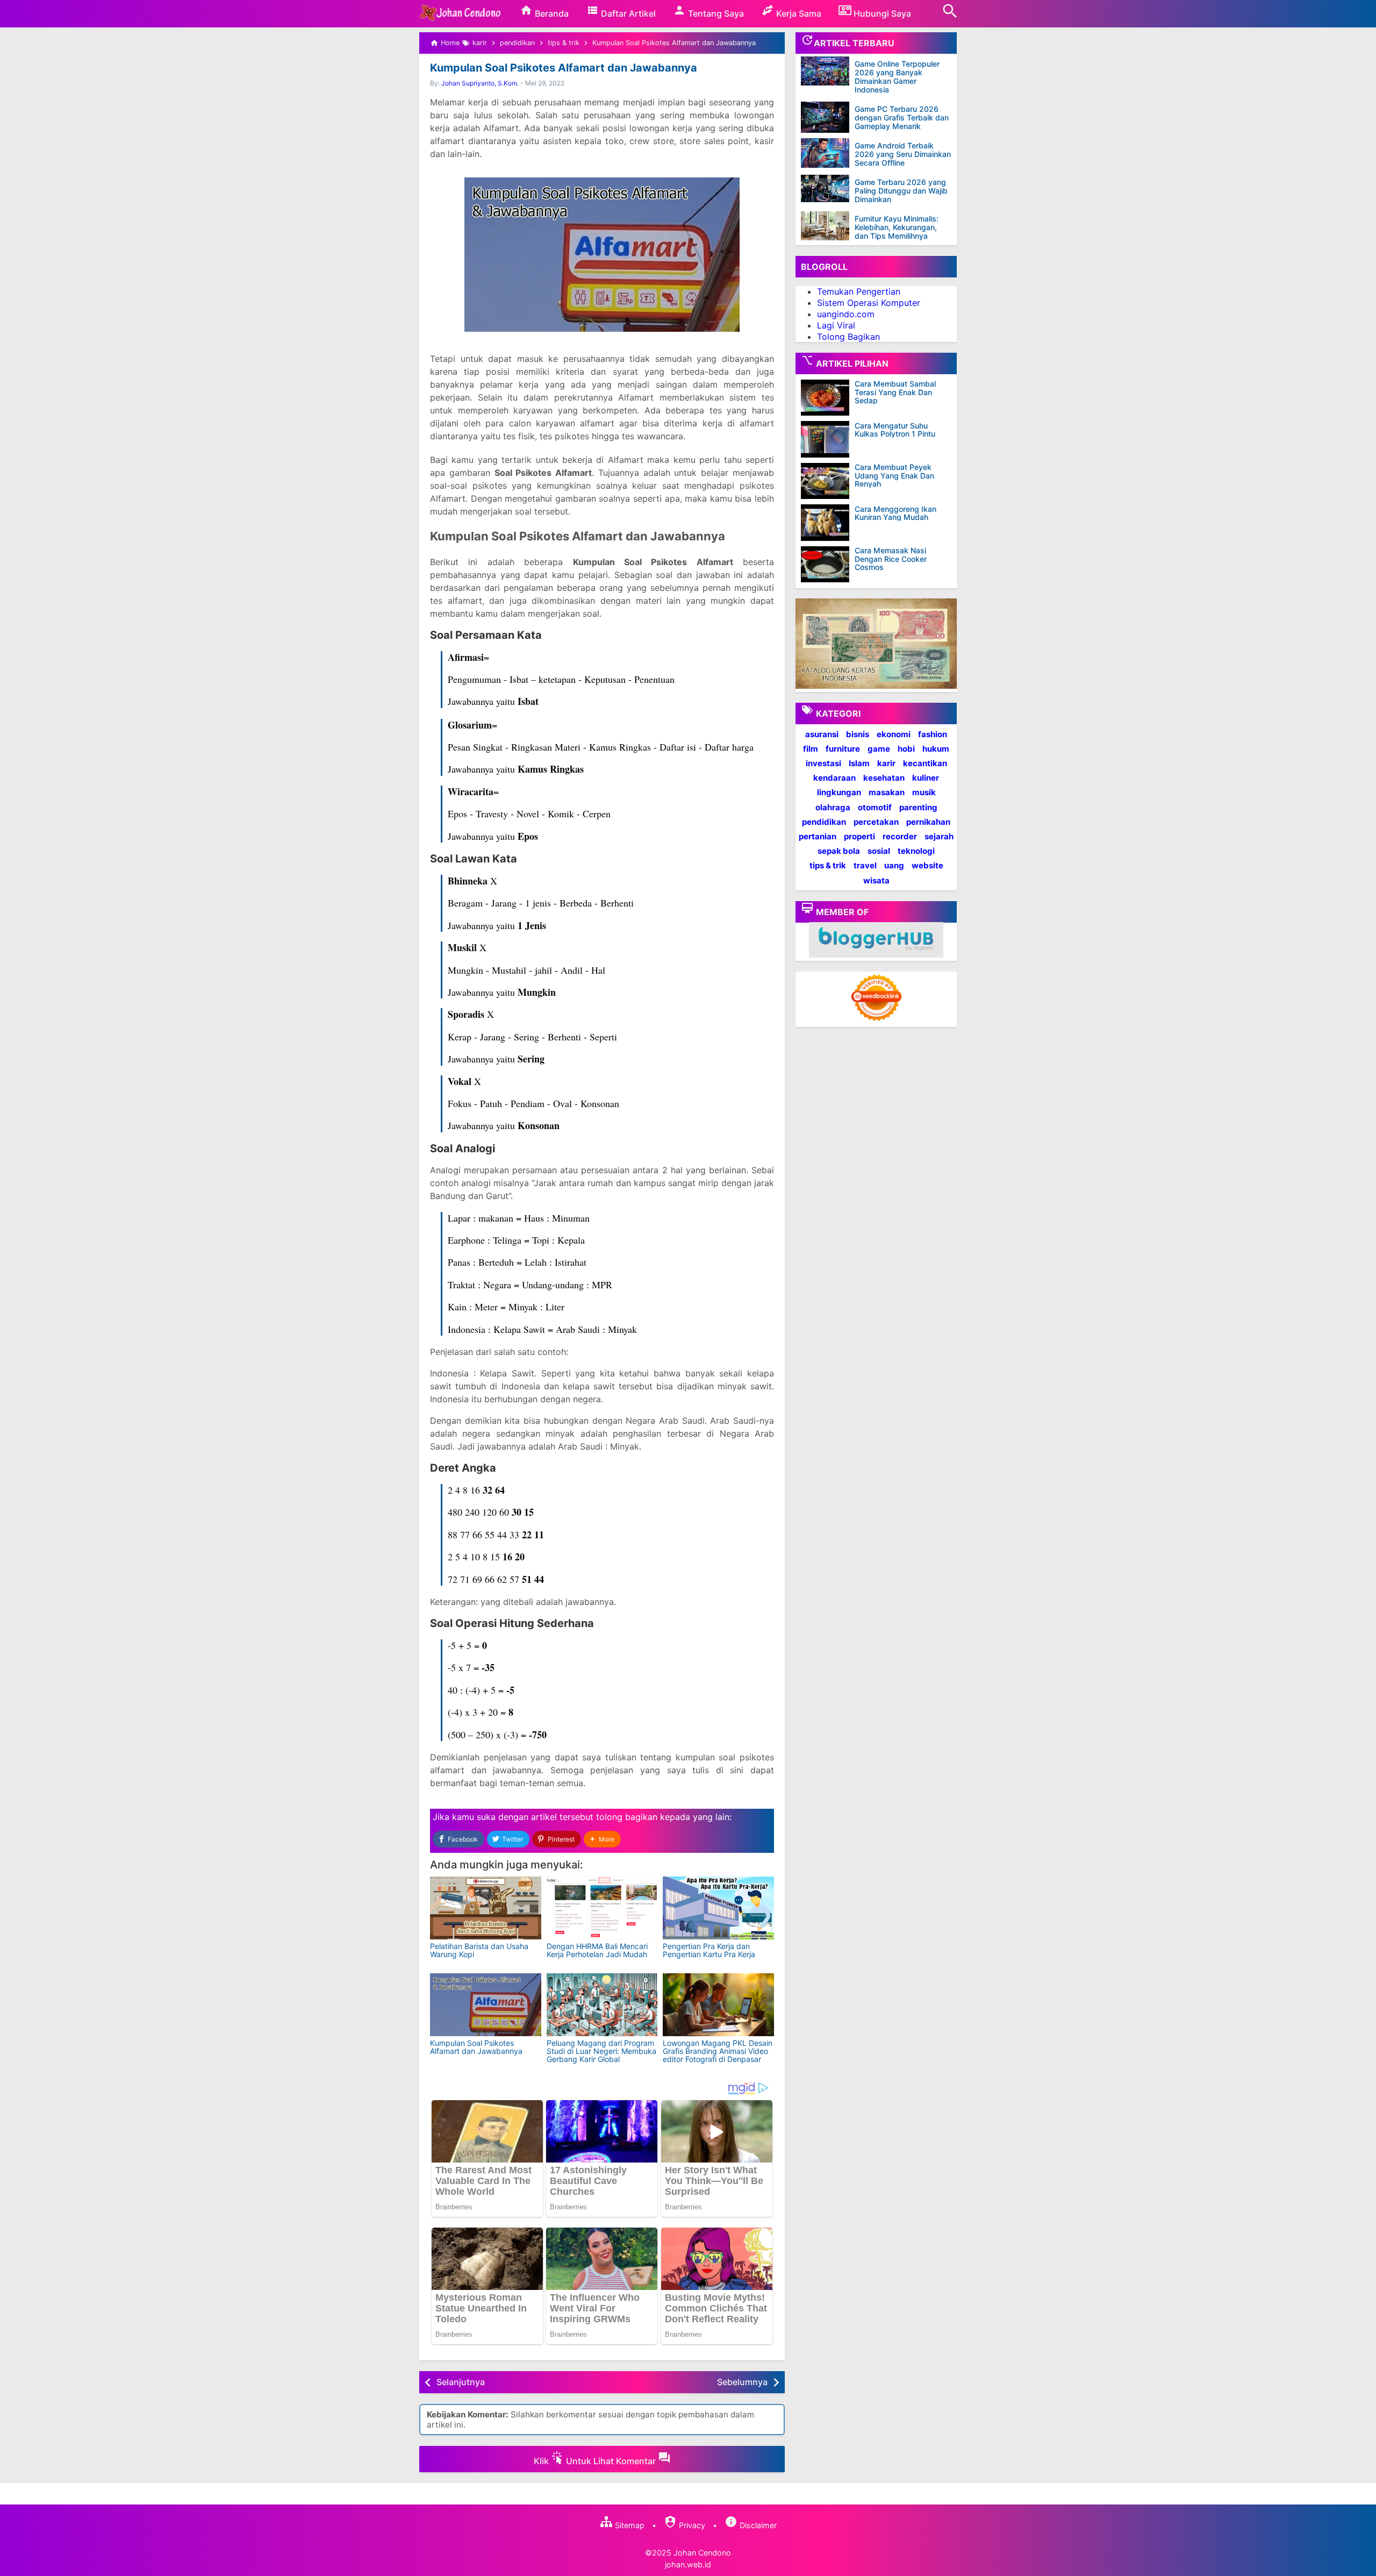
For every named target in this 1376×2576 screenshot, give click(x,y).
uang (894, 865)
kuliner (926, 778)
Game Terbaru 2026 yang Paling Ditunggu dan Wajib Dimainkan (901, 191)
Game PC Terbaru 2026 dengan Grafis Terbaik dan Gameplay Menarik (902, 117)
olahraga (833, 807)
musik (924, 792)
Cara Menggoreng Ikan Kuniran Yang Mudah (895, 513)
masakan (887, 792)
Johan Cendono (702, 2553)
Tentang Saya (715, 13)
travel (865, 865)
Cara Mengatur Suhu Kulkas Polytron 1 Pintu (895, 429)
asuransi (822, 734)
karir (886, 763)
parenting (918, 807)
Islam (859, 763)
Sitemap (629, 2525)
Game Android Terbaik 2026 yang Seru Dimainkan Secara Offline (903, 154)
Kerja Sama (798, 13)
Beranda (551, 13)
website (927, 865)
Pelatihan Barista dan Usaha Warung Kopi (479, 1950)
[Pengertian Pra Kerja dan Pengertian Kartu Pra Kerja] (718, 1908)
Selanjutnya (461, 2382)
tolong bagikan (627, 1817)
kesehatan (884, 778)
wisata (876, 880)
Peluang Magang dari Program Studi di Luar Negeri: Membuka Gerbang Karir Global (601, 2051)
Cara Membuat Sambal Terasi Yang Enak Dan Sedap (895, 392)
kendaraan (834, 778)
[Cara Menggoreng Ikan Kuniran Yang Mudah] (828, 523)
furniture (843, 748)
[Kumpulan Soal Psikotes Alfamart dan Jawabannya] (486, 2005)
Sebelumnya (742, 2382)
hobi (906, 748)
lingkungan (839, 792)
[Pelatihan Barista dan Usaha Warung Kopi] (486, 1908)
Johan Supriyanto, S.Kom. (480, 83)
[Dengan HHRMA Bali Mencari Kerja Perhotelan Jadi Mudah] (602, 1908)
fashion (933, 734)
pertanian (818, 836)
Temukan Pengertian (859, 291)
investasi (823, 763)
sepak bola (839, 851)
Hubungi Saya (881, 13)
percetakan (876, 821)
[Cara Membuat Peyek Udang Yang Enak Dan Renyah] (828, 481)
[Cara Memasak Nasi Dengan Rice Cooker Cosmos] (828, 565)
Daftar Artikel (627, 13)
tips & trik (828, 865)
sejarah (939, 836)
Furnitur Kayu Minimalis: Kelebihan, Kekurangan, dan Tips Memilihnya (897, 227)
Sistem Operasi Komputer (869, 303)
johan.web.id (688, 2564)
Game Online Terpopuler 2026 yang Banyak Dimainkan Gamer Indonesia (897, 77)
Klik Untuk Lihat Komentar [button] (596, 2461)
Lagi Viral (836, 325)
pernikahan (928, 821)
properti (859, 836)
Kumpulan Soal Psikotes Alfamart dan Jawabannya (564, 68)
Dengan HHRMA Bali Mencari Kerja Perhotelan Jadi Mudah (597, 1950)
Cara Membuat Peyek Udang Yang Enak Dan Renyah (894, 475)
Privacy (691, 2525)
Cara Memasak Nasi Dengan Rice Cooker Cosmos (891, 559)
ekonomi (894, 734)
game (879, 748)
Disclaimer (757, 2525)
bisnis (858, 734)
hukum (936, 748)
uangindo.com (846, 314)
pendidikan (824, 821)
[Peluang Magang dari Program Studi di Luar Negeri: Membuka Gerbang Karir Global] (602, 2005)
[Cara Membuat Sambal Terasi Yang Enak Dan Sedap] (828, 398)
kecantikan (925, 763)
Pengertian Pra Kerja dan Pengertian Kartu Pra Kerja (709, 1950)
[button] (602, 1839)
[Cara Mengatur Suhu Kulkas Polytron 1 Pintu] (828, 439)
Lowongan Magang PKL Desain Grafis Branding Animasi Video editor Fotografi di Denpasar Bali (718, 2055)
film (811, 748)
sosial (879, 851)
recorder (900, 836)
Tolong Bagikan (848, 336)
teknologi (916, 851)
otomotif (875, 807)
